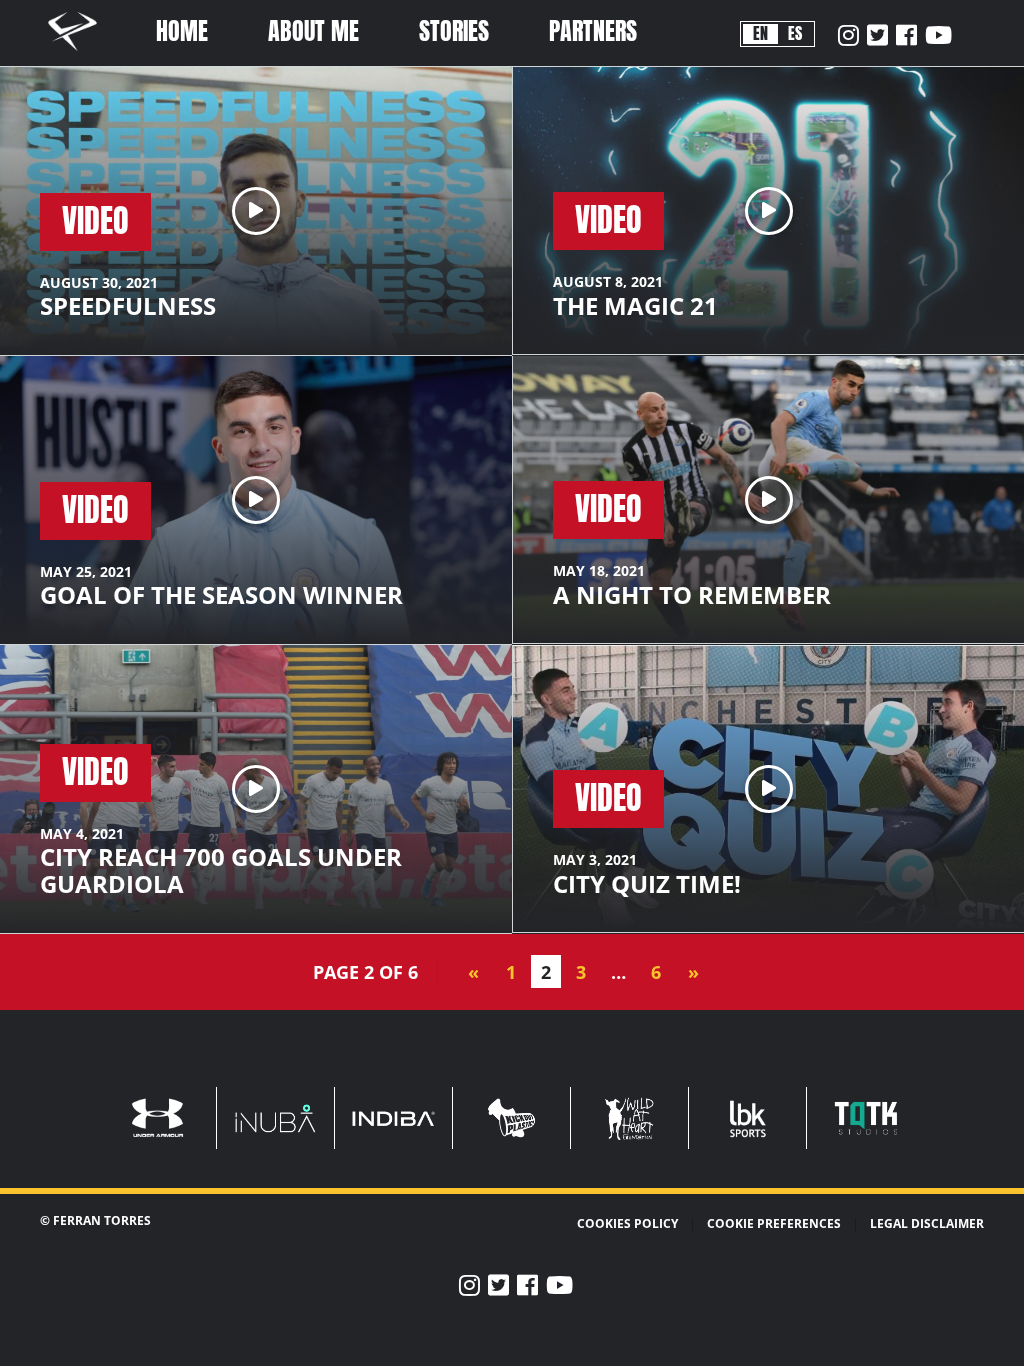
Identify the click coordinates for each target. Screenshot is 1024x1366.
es (795, 33)
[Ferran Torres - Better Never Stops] (83, 54)
